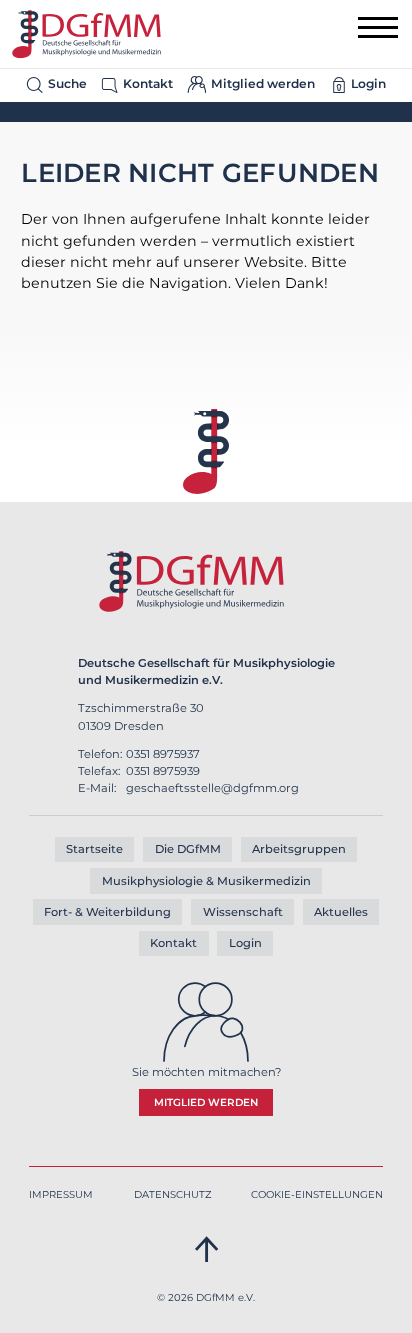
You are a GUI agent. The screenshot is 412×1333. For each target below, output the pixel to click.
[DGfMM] (86, 34)
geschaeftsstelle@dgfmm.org (212, 788)
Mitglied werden (206, 1102)
